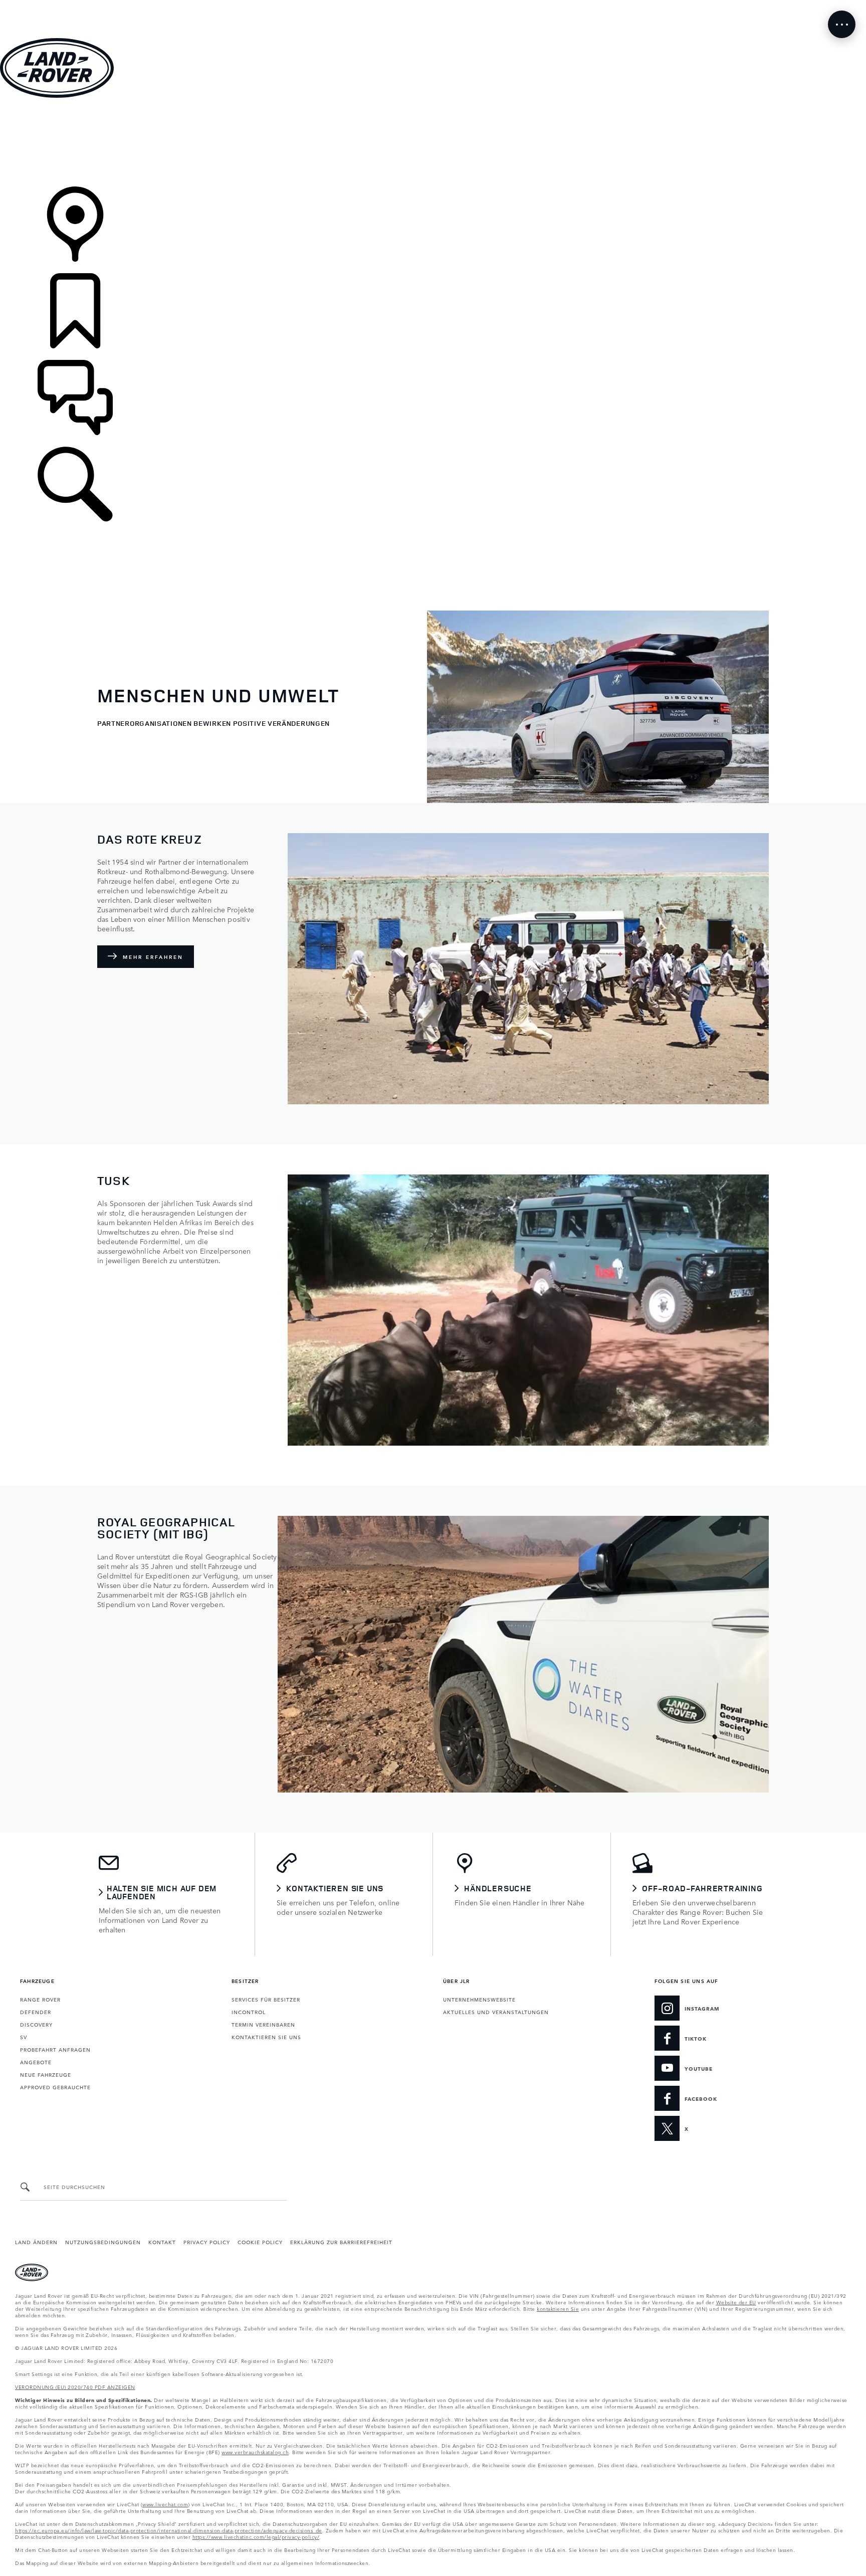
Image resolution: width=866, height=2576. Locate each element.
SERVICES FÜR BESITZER (266, 1999)
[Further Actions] (842, 24)
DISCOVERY (36, 2024)
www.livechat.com (165, 2504)
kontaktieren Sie (558, 2308)
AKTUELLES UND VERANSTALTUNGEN (496, 2012)
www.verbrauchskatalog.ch (255, 2452)
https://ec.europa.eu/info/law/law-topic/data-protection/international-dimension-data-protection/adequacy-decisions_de (169, 2530)
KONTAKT (162, 2242)
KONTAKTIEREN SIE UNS (266, 2037)
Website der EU (736, 2302)
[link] (433, 143)
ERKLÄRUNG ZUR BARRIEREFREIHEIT (341, 2242)
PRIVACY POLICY (207, 2242)
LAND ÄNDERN (36, 2242)
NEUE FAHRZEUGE (46, 2074)
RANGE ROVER (40, 1999)
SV (24, 2037)
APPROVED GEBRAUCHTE (55, 2087)
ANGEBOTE (36, 2062)
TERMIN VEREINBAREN (263, 2024)
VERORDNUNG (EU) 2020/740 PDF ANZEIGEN (75, 2387)
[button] (433, 5)
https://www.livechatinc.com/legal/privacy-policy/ (256, 2536)
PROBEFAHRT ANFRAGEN (55, 2049)
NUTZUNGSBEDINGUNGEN (103, 2242)
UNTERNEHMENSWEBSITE (479, 1999)
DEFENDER (36, 2012)
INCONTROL (249, 2012)
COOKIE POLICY (260, 2242)
